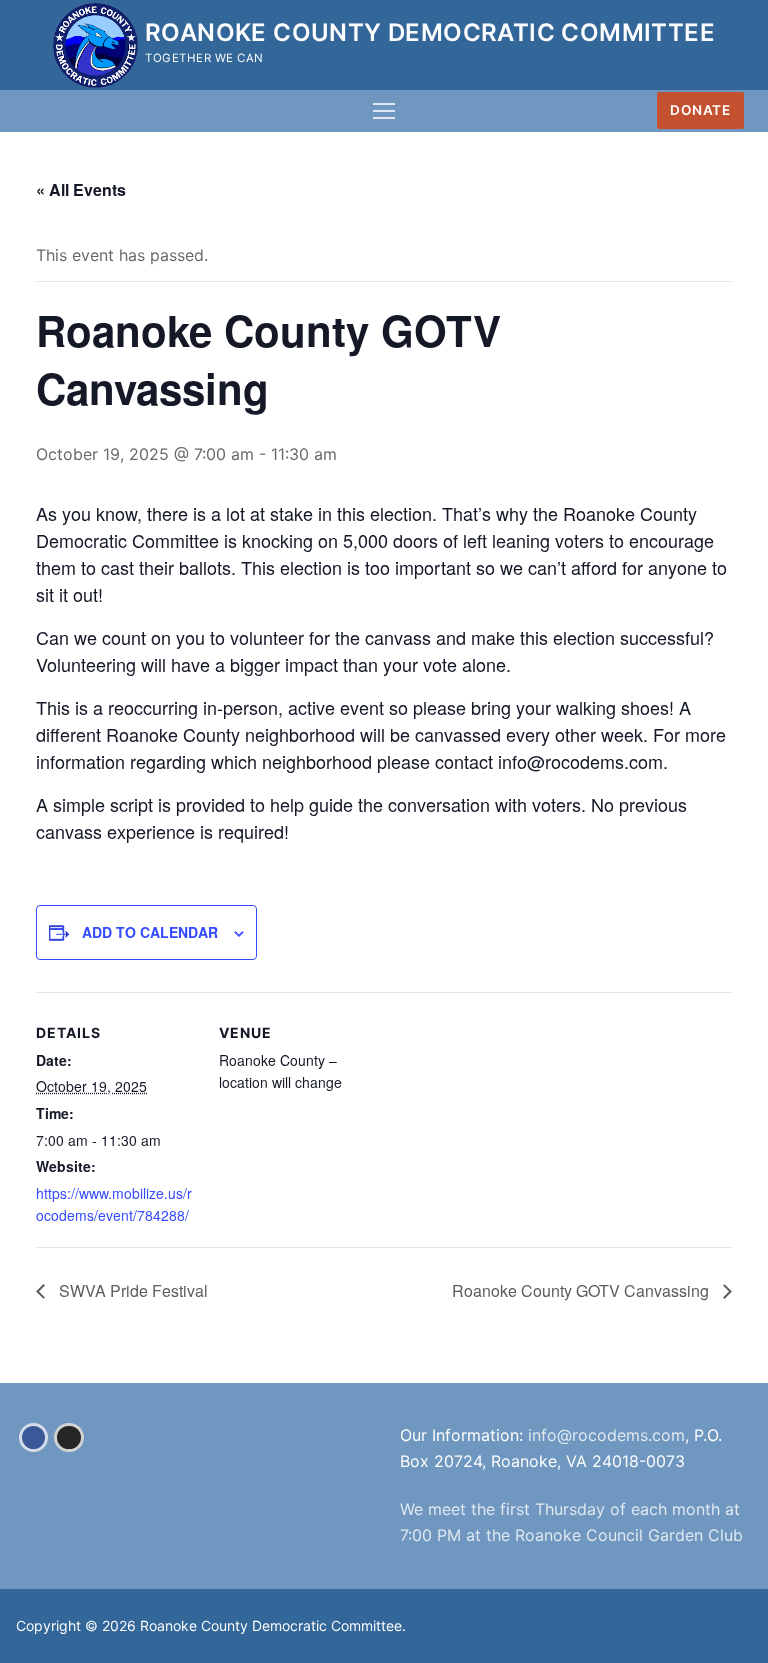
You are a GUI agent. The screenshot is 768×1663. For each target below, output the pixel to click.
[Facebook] (33, 1437)
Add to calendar (150, 932)
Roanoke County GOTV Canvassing (582, 1290)
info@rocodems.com (606, 1435)
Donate (700, 110)
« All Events (81, 189)
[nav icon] (384, 111)
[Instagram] (68, 1437)
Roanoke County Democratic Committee (430, 32)
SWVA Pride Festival (131, 1290)
